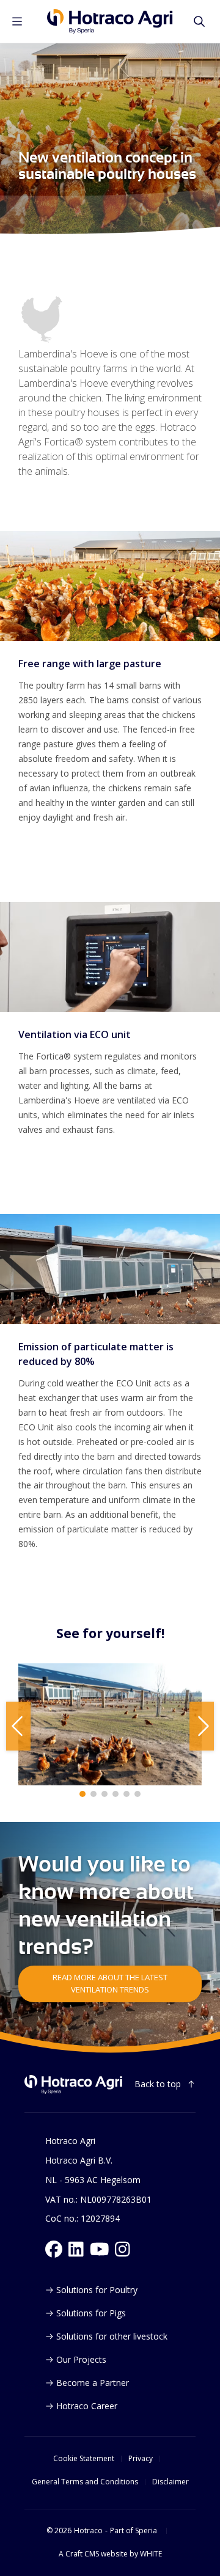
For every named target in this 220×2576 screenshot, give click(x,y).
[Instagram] (123, 2249)
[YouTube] (100, 2249)
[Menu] (17, 21)
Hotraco (88, 2531)
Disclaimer (170, 2482)
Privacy (141, 2459)
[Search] (199, 21)
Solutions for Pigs (91, 2313)
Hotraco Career (87, 2406)
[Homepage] (110, 21)
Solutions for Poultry (97, 2290)
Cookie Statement (84, 2459)
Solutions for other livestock (112, 2336)
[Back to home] (73, 2084)
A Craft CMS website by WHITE (110, 2554)
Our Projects (81, 2359)
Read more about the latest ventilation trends (110, 1983)
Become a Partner (93, 2383)
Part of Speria (134, 2531)
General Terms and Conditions (85, 2482)
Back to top (158, 2084)
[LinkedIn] (76, 2249)
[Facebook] (54, 2249)
